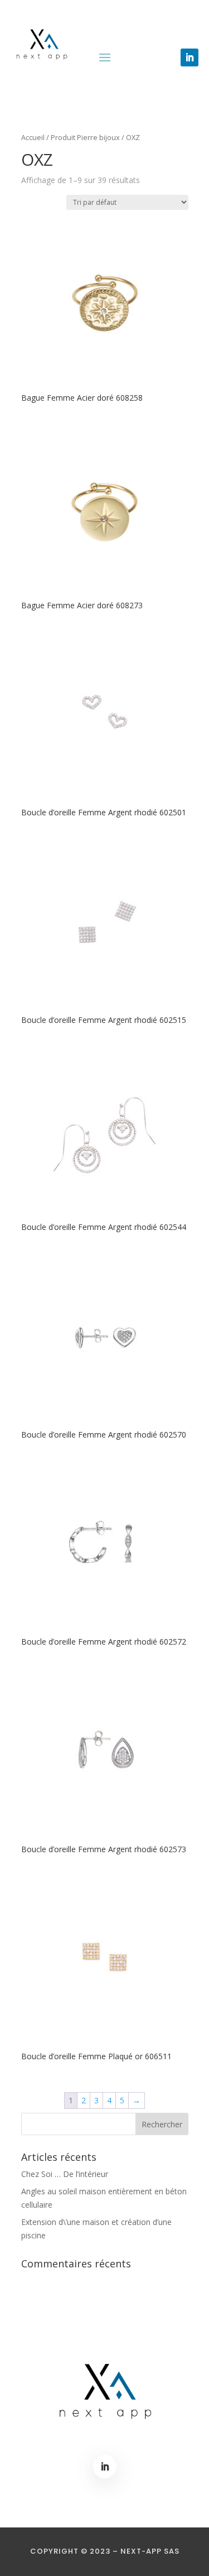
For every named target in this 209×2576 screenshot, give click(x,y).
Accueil (33, 137)
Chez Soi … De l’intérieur (65, 2174)
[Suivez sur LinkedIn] (189, 57)
